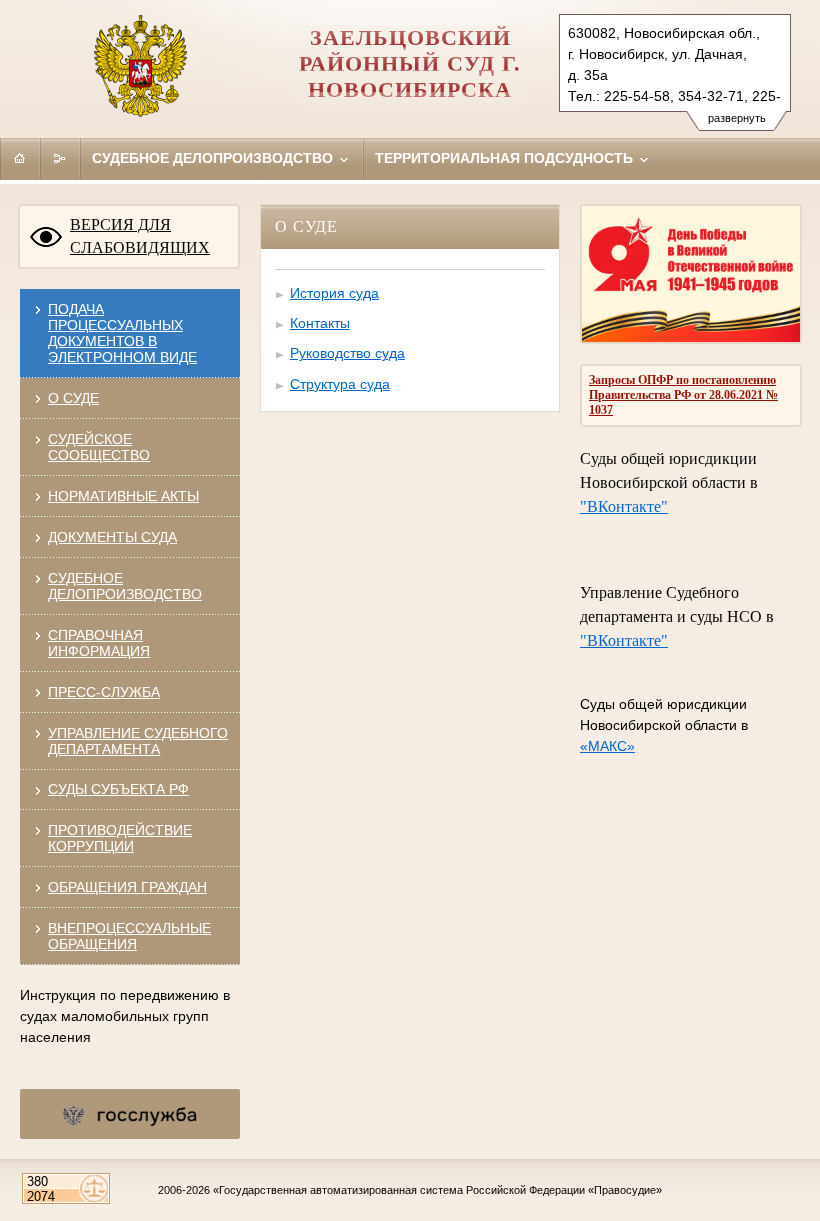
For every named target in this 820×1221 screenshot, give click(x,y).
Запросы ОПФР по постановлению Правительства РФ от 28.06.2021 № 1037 (683, 395)
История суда (334, 293)
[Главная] (20, 158)
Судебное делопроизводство (214, 158)
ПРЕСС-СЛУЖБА (104, 692)
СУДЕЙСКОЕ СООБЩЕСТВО (99, 447)
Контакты (320, 323)
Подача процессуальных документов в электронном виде (122, 333)
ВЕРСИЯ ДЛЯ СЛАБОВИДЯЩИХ (140, 236)
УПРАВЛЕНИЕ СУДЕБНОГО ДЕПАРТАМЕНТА (138, 741)
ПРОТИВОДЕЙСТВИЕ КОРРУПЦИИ (120, 838)
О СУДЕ (73, 398)
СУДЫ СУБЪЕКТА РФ (118, 789)
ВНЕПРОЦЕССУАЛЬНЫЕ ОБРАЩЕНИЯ (129, 936)
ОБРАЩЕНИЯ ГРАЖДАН (127, 887)
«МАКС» (607, 746)
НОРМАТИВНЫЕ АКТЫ (123, 496)
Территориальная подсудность (506, 158)
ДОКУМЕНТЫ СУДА (112, 537)
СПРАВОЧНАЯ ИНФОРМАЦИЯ (99, 643)
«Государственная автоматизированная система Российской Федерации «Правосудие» (437, 1190)
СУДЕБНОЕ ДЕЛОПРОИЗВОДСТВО (125, 586)
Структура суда (340, 384)
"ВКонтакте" (624, 506)
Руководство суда (347, 353)
